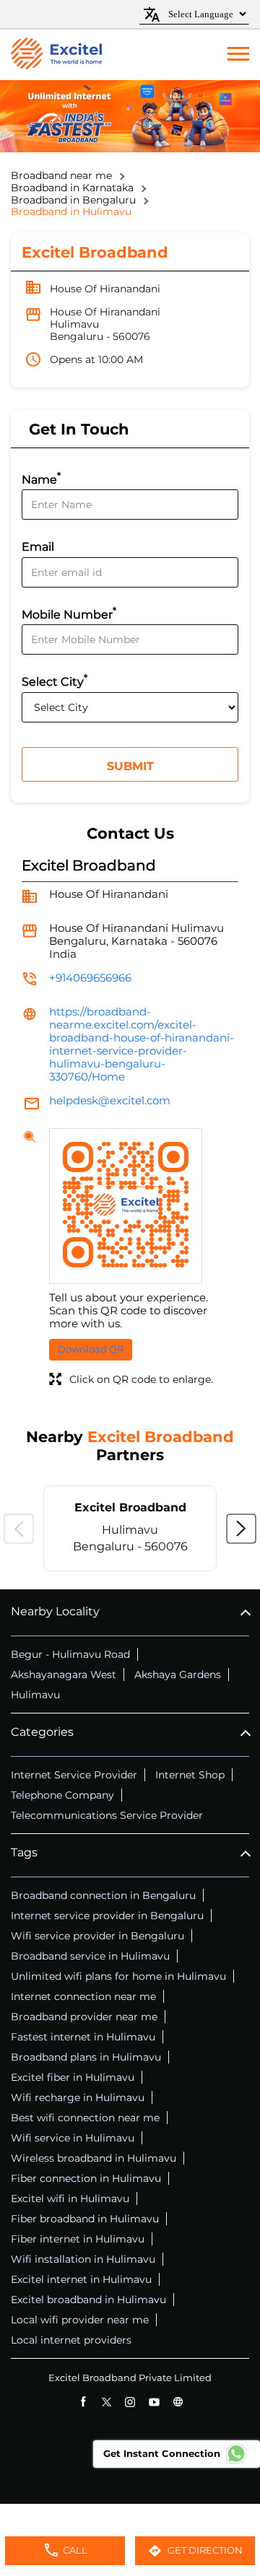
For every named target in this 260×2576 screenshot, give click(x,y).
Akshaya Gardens (178, 1675)
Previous (19, 1529)
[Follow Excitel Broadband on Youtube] (154, 2402)
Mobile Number (69, 613)
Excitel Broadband (130, 1507)
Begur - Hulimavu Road (70, 1654)
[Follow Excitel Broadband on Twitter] (107, 2402)
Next (241, 1529)
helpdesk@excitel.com (110, 1100)
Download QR (91, 1349)
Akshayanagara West (64, 1675)
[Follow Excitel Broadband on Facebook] (83, 2402)
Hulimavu (35, 1695)
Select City (55, 680)
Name (41, 478)
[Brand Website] (178, 2402)
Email (38, 547)
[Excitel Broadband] (56, 55)
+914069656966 (90, 978)
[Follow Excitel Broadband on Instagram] (130, 2402)
